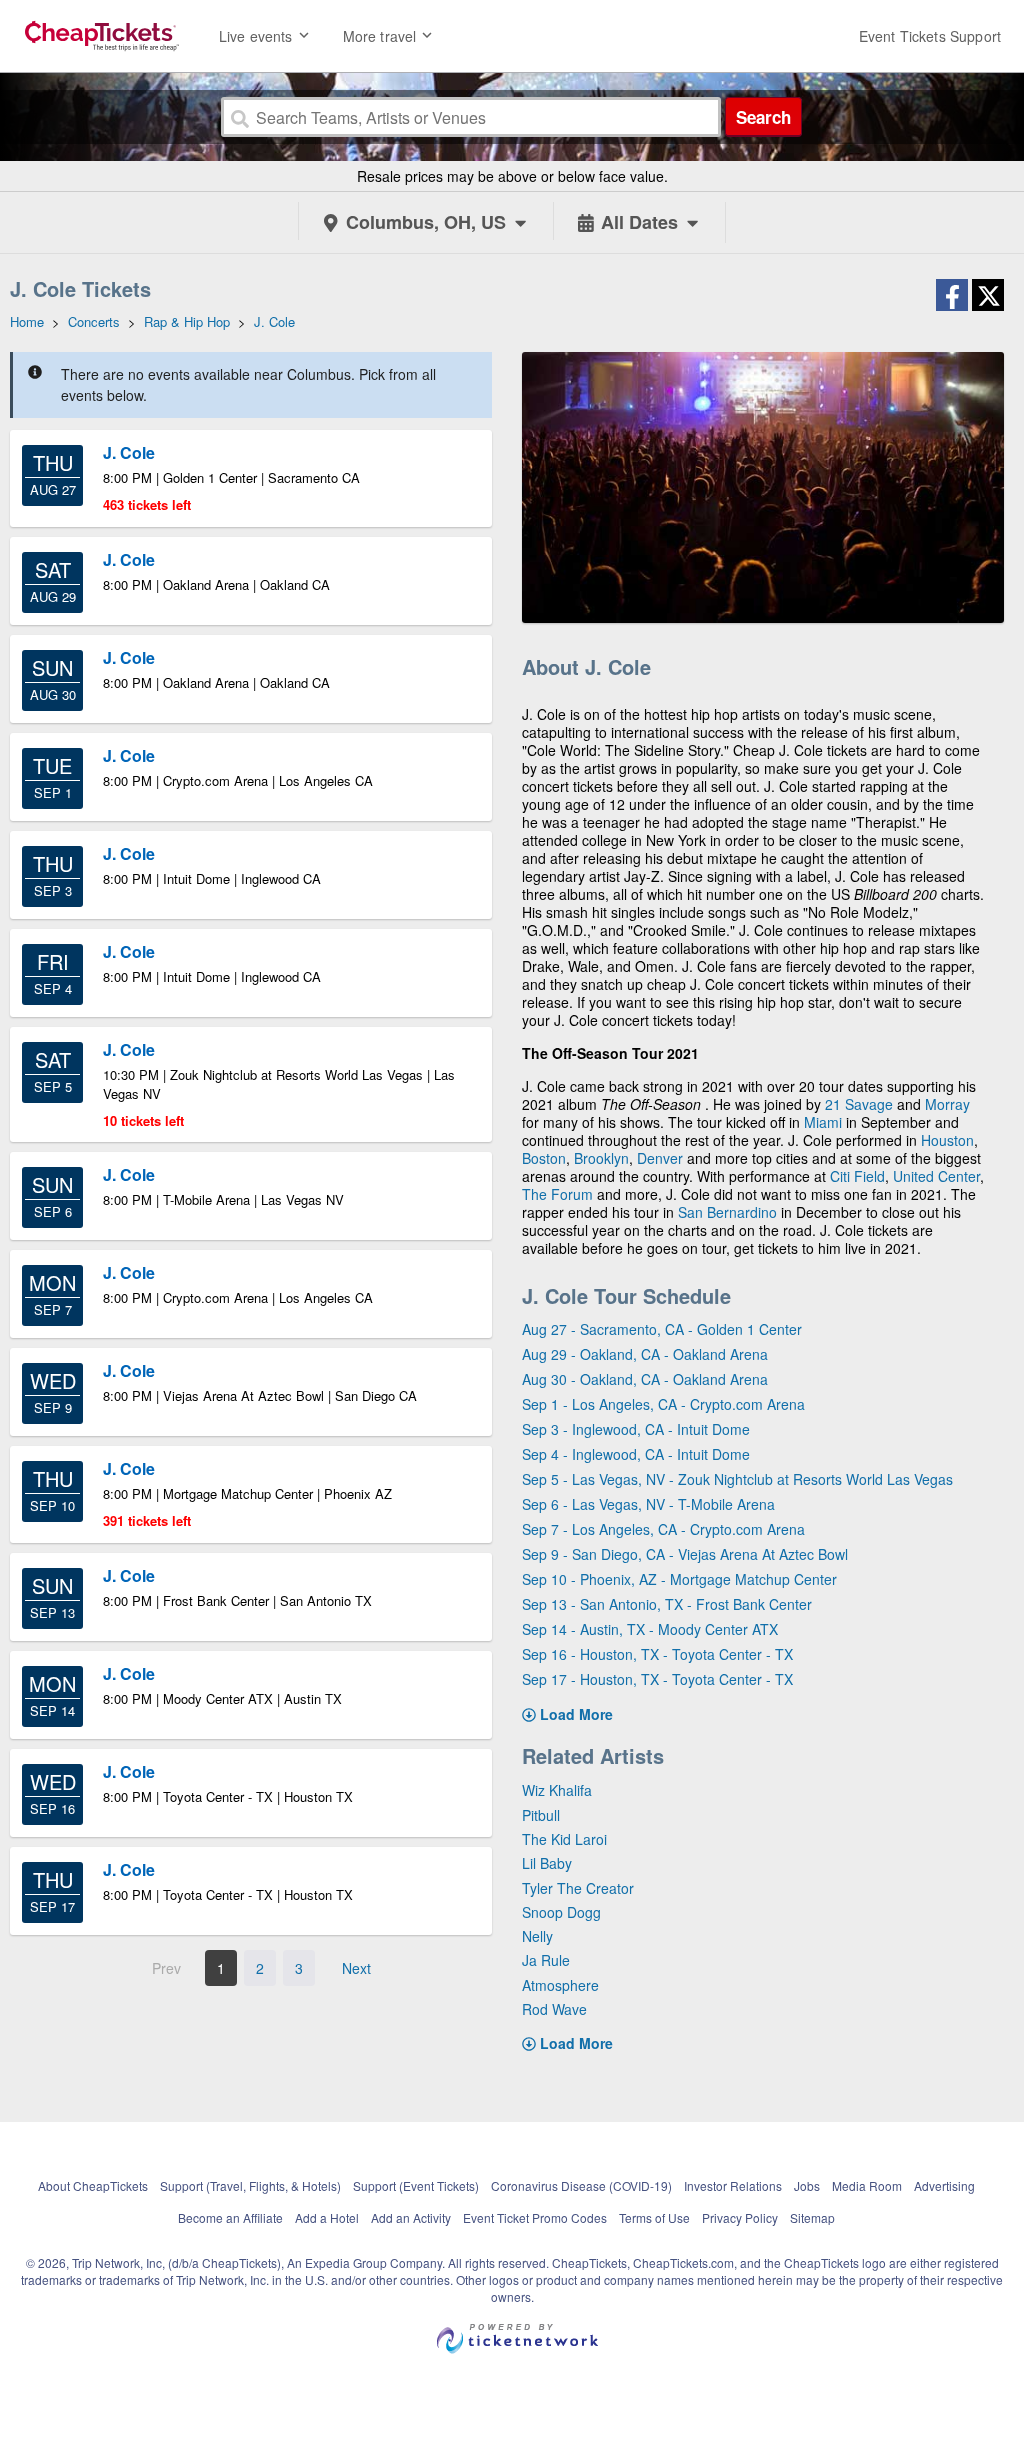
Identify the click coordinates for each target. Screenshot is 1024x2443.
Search (763, 117)
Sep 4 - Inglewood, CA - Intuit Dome (636, 1454)
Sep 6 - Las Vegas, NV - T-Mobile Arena (648, 1504)
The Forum (557, 1194)
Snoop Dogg (561, 1912)
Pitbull (541, 1815)
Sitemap (812, 2217)
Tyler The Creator (578, 1888)
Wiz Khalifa (557, 1790)
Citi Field (857, 1176)
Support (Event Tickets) (416, 2185)
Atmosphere (560, 1985)
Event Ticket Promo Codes (535, 2217)
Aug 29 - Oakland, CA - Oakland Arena (645, 1354)
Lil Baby (547, 1863)
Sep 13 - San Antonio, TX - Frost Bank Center (667, 1604)
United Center (936, 1176)
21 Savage (859, 1104)
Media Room (867, 2185)
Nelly (537, 1936)
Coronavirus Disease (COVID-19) (581, 2185)
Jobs (807, 2185)
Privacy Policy (740, 2217)
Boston (544, 1158)
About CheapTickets (93, 2185)
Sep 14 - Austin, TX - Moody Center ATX (650, 1629)
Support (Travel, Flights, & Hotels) (250, 2185)
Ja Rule (546, 1960)
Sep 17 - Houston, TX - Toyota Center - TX (657, 1679)
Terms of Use (654, 2217)
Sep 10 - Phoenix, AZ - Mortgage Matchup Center (679, 1579)
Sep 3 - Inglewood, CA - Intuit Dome (636, 1429)
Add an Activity (411, 2217)
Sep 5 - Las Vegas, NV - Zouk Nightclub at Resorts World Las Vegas (737, 1479)
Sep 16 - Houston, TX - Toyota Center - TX (657, 1654)
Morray (947, 1104)
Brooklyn (601, 1158)
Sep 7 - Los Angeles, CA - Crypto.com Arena (663, 1529)
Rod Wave (554, 2009)
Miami (823, 1122)
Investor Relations (733, 2185)
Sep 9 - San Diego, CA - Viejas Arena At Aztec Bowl (685, 1554)
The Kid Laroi (564, 1839)
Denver (660, 1158)
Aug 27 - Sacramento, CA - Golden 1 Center (662, 1329)
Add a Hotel (327, 2217)
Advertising (944, 2185)
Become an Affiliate (230, 2217)
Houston (947, 1140)
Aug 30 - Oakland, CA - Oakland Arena (645, 1379)
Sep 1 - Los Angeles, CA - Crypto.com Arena (663, 1404)
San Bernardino (727, 1212)
